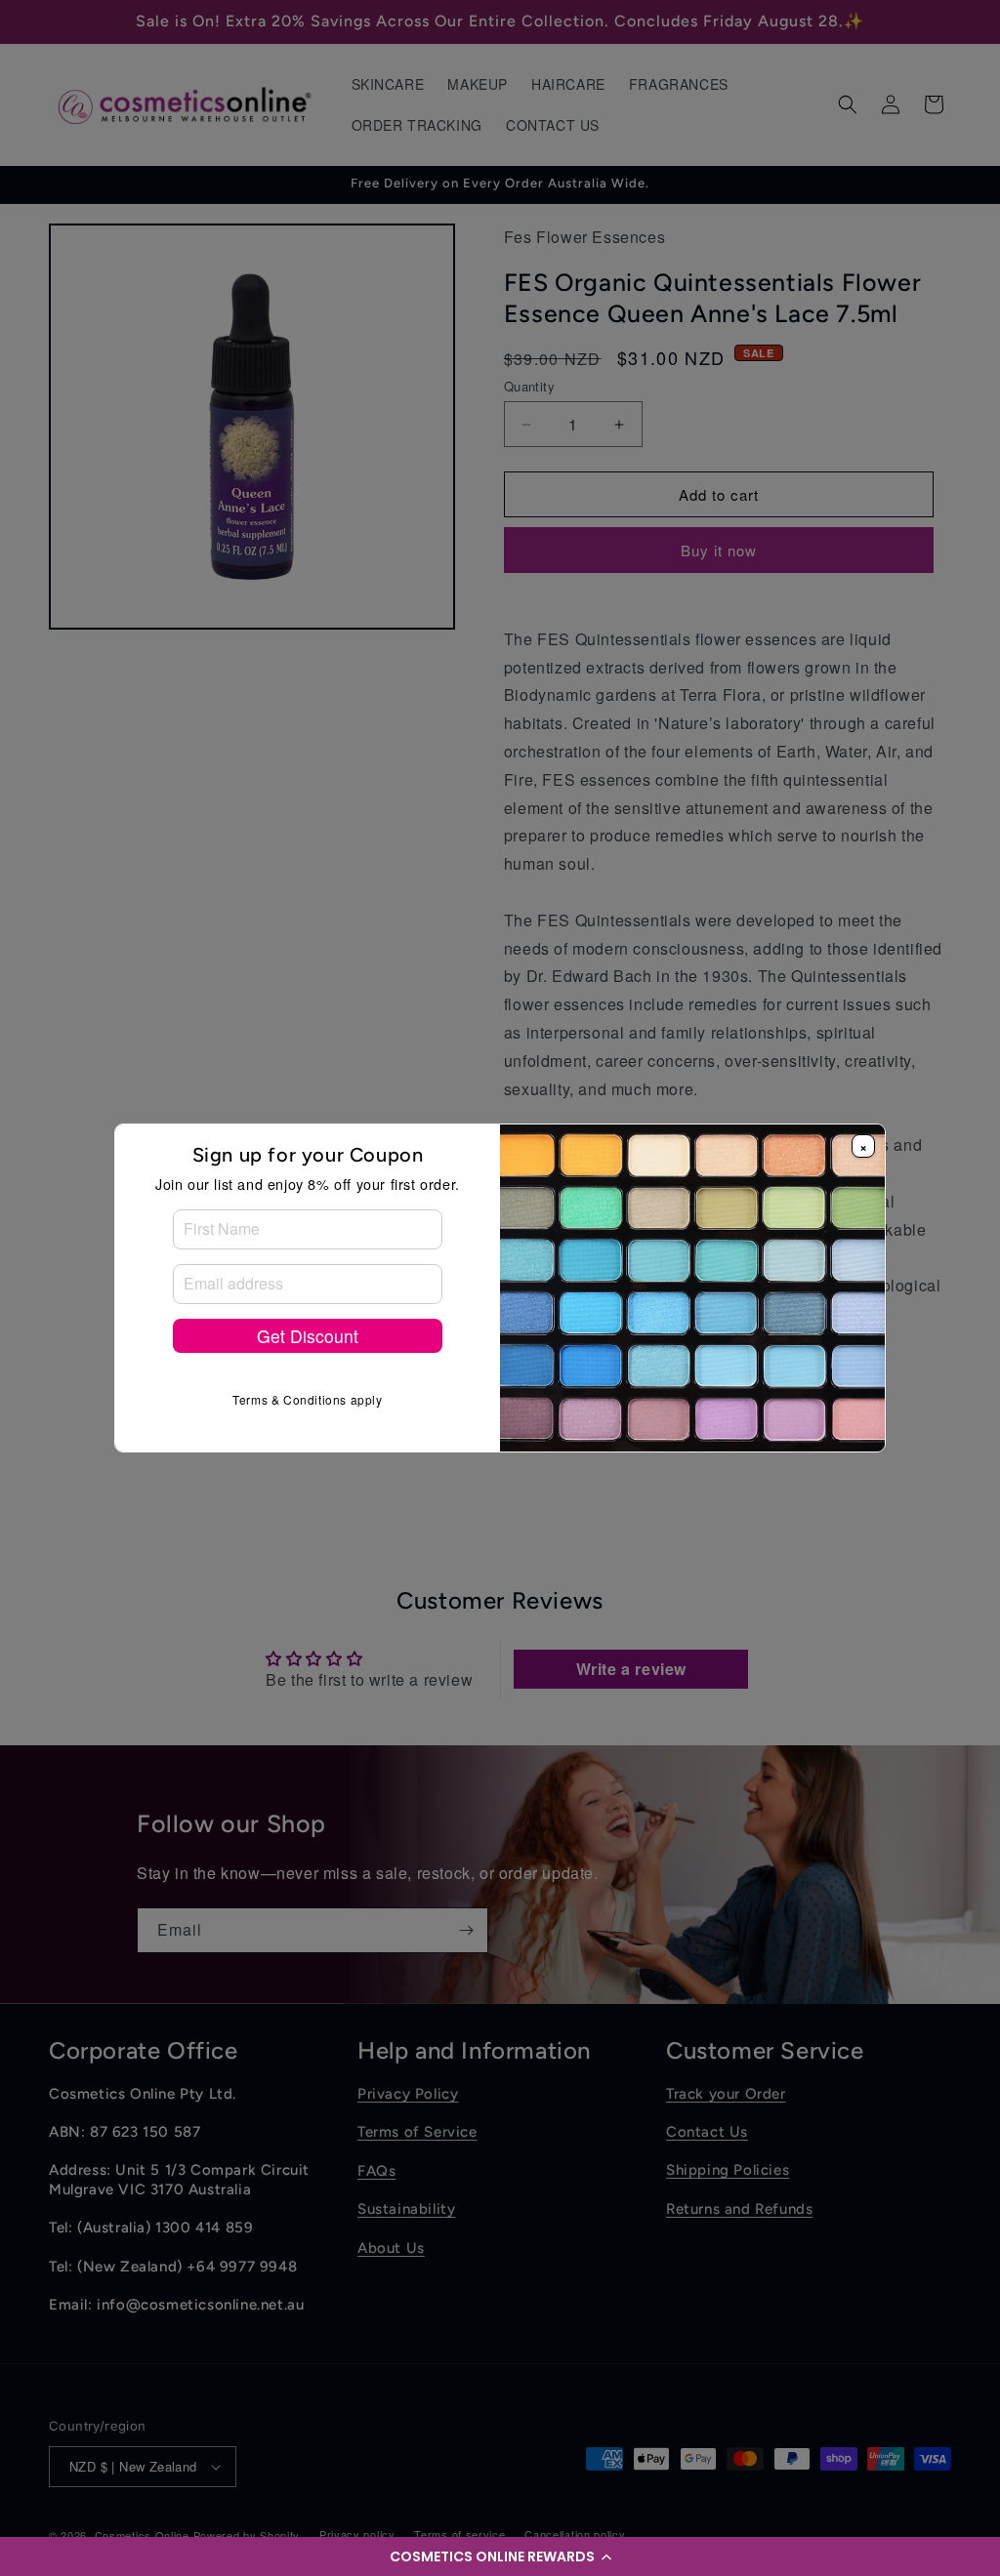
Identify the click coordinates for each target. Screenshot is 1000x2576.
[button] (500, 2556)
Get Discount (308, 1336)
